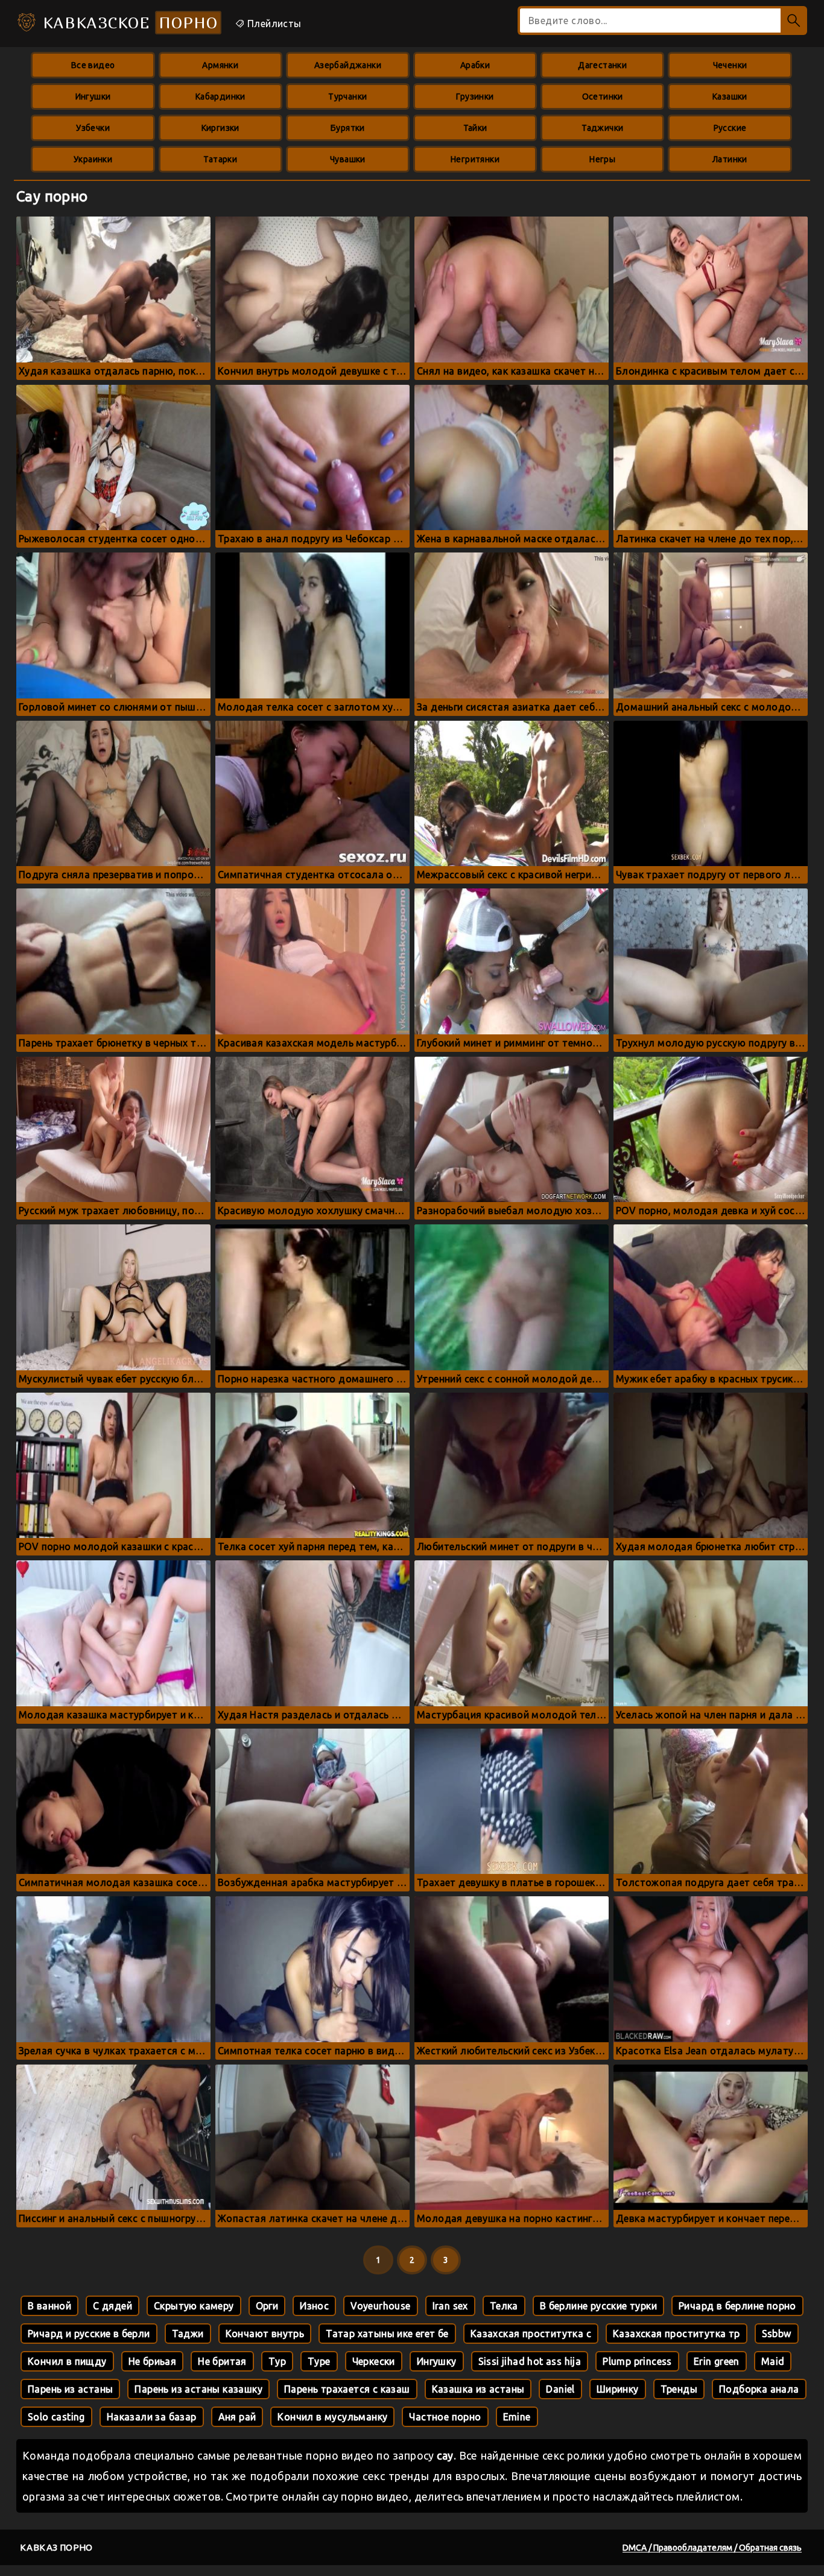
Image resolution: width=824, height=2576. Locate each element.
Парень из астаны (70, 2389)
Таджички (602, 128)
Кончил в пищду (67, 2361)
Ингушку (437, 2361)
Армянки (220, 65)
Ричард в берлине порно (737, 2306)
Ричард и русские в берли (89, 2334)
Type (319, 2361)
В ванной (49, 2306)
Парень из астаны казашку (198, 2389)
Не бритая (222, 2361)
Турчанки (347, 97)
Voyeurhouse (380, 2306)
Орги (267, 2306)
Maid (773, 2361)
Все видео (93, 65)
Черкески (374, 2361)
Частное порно (445, 2417)
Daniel (560, 2389)
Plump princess (637, 2361)
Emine (517, 2417)
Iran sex (450, 2306)
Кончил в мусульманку (332, 2417)
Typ (277, 2361)
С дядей (113, 2306)
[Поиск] (794, 21)
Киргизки (220, 128)
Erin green (717, 2361)
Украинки (93, 159)
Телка (504, 2306)
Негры (602, 159)
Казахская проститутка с (531, 2334)
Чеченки (730, 65)
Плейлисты (273, 24)
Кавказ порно (56, 2547)
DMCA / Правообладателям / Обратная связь (712, 2548)
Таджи (188, 2334)
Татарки (220, 159)
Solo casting (56, 2417)
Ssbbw (777, 2334)
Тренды (679, 2389)
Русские (730, 128)
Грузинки (475, 97)
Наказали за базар (152, 2417)
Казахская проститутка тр (677, 2334)
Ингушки (93, 97)
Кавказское (128, 23)
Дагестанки (602, 65)
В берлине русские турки (598, 2306)
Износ (314, 2306)
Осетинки (603, 97)
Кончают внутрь (265, 2334)
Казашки (730, 97)
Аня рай (237, 2417)
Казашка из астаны (478, 2389)
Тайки (475, 128)
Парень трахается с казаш (347, 2389)
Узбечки (93, 128)
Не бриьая (153, 2361)
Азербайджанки (348, 65)
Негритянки (475, 159)
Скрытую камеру (194, 2306)
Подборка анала (759, 2389)
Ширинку (618, 2389)
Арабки (475, 65)
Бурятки (348, 128)
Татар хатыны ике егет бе (387, 2334)
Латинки (730, 159)
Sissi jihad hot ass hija (530, 2361)
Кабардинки (220, 97)
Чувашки (348, 159)
